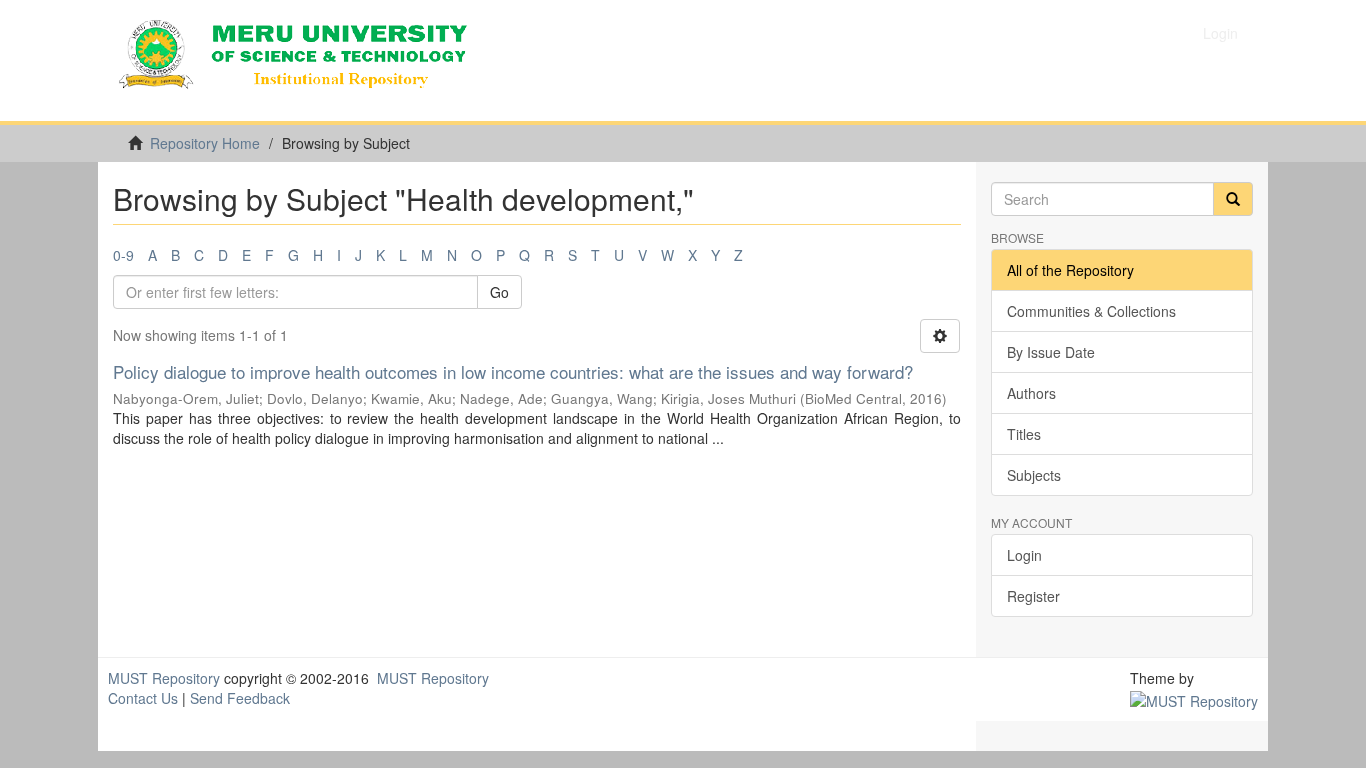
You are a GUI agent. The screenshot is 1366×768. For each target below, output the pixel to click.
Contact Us (143, 698)
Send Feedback (240, 698)
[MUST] (1194, 698)
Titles (1024, 434)
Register (1033, 596)
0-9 (123, 255)
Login (1024, 555)
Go (499, 292)
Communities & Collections (1091, 311)
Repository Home (205, 143)
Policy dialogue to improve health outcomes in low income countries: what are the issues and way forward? (513, 371)
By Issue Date (1051, 352)
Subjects (1034, 475)
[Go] (1233, 199)
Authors (1031, 393)
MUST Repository (164, 678)
